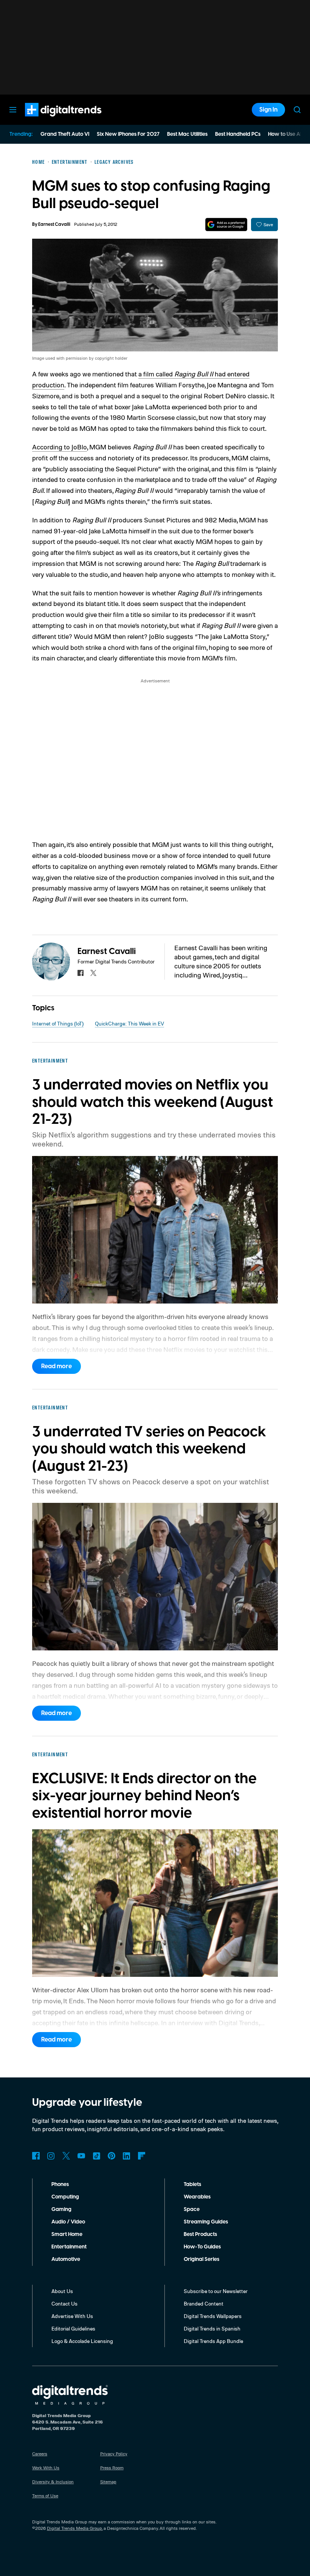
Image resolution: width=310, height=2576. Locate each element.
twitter (93, 973)
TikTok (96, 2156)
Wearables (197, 2197)
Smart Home (67, 2234)
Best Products (200, 2234)
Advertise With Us (72, 2316)
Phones (60, 2184)
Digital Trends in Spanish (212, 2328)
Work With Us (46, 2468)
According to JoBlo (60, 447)
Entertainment (69, 2247)
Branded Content (204, 2303)
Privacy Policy (114, 2454)
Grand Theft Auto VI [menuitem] (65, 134)
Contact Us (64, 2303)
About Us (62, 2291)
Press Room (112, 2468)
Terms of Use (45, 2496)
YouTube (81, 2156)
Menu (13, 110)
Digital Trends (50, 120)
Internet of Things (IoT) (58, 1023)
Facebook (36, 2156)
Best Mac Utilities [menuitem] (187, 134)
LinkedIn (127, 2156)
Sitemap (108, 2482)
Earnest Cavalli (54, 225)
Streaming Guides (206, 2222)
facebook (81, 973)
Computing (65, 2197)
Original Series (201, 2259)
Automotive (66, 2259)
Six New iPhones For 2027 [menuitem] (128, 134)
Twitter (66, 2156)
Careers (40, 2454)
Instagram (51, 2156)
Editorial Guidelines (73, 2328)
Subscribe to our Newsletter (216, 2291)
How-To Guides (202, 2247)
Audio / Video (68, 2222)
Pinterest (112, 2156)
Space (192, 2209)
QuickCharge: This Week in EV (129, 1023)
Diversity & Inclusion (53, 2482)
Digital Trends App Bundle (213, 2341)
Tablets (192, 2184)
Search (297, 110)
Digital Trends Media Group (74, 2528)
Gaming (61, 2209)
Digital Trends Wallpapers (213, 2316)
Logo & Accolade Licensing (82, 2341)
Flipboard (142, 2156)
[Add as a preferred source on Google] (226, 225)
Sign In (268, 110)
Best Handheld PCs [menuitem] (238, 134)
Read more (57, 1366)
